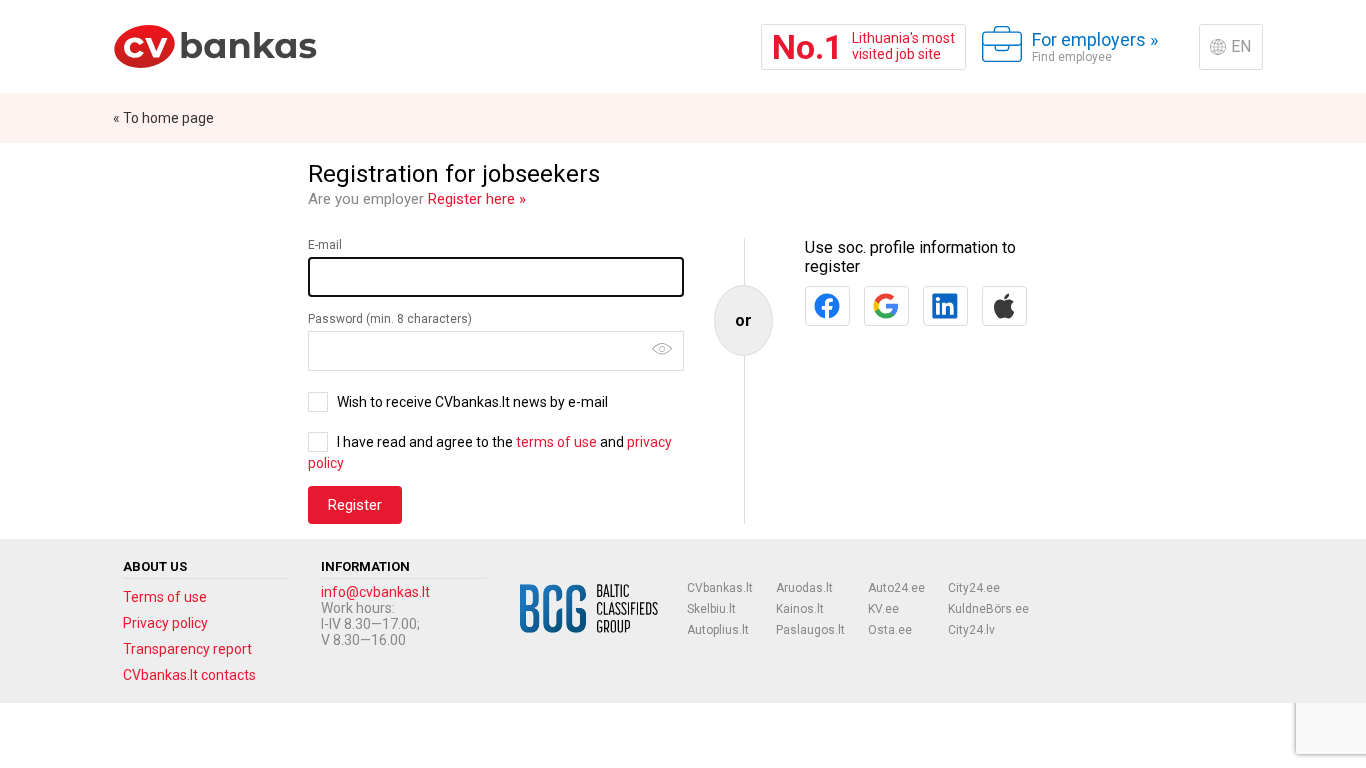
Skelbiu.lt (711, 609)
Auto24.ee (896, 588)
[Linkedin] (945, 306)
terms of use (556, 442)
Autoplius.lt (718, 630)
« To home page (163, 118)
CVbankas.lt (720, 588)
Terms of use (165, 597)
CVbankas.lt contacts (189, 675)
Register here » (477, 199)
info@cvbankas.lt (375, 592)
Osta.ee (890, 630)
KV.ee (883, 609)
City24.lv (971, 630)
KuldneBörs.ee (988, 609)
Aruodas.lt (804, 588)
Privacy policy (165, 623)
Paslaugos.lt (810, 630)
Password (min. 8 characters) (390, 319)
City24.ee (974, 588)
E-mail (325, 245)
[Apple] (1004, 306)
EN (1241, 46)
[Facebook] (827, 306)
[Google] (886, 306)
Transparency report (187, 649)
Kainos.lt (800, 609)
